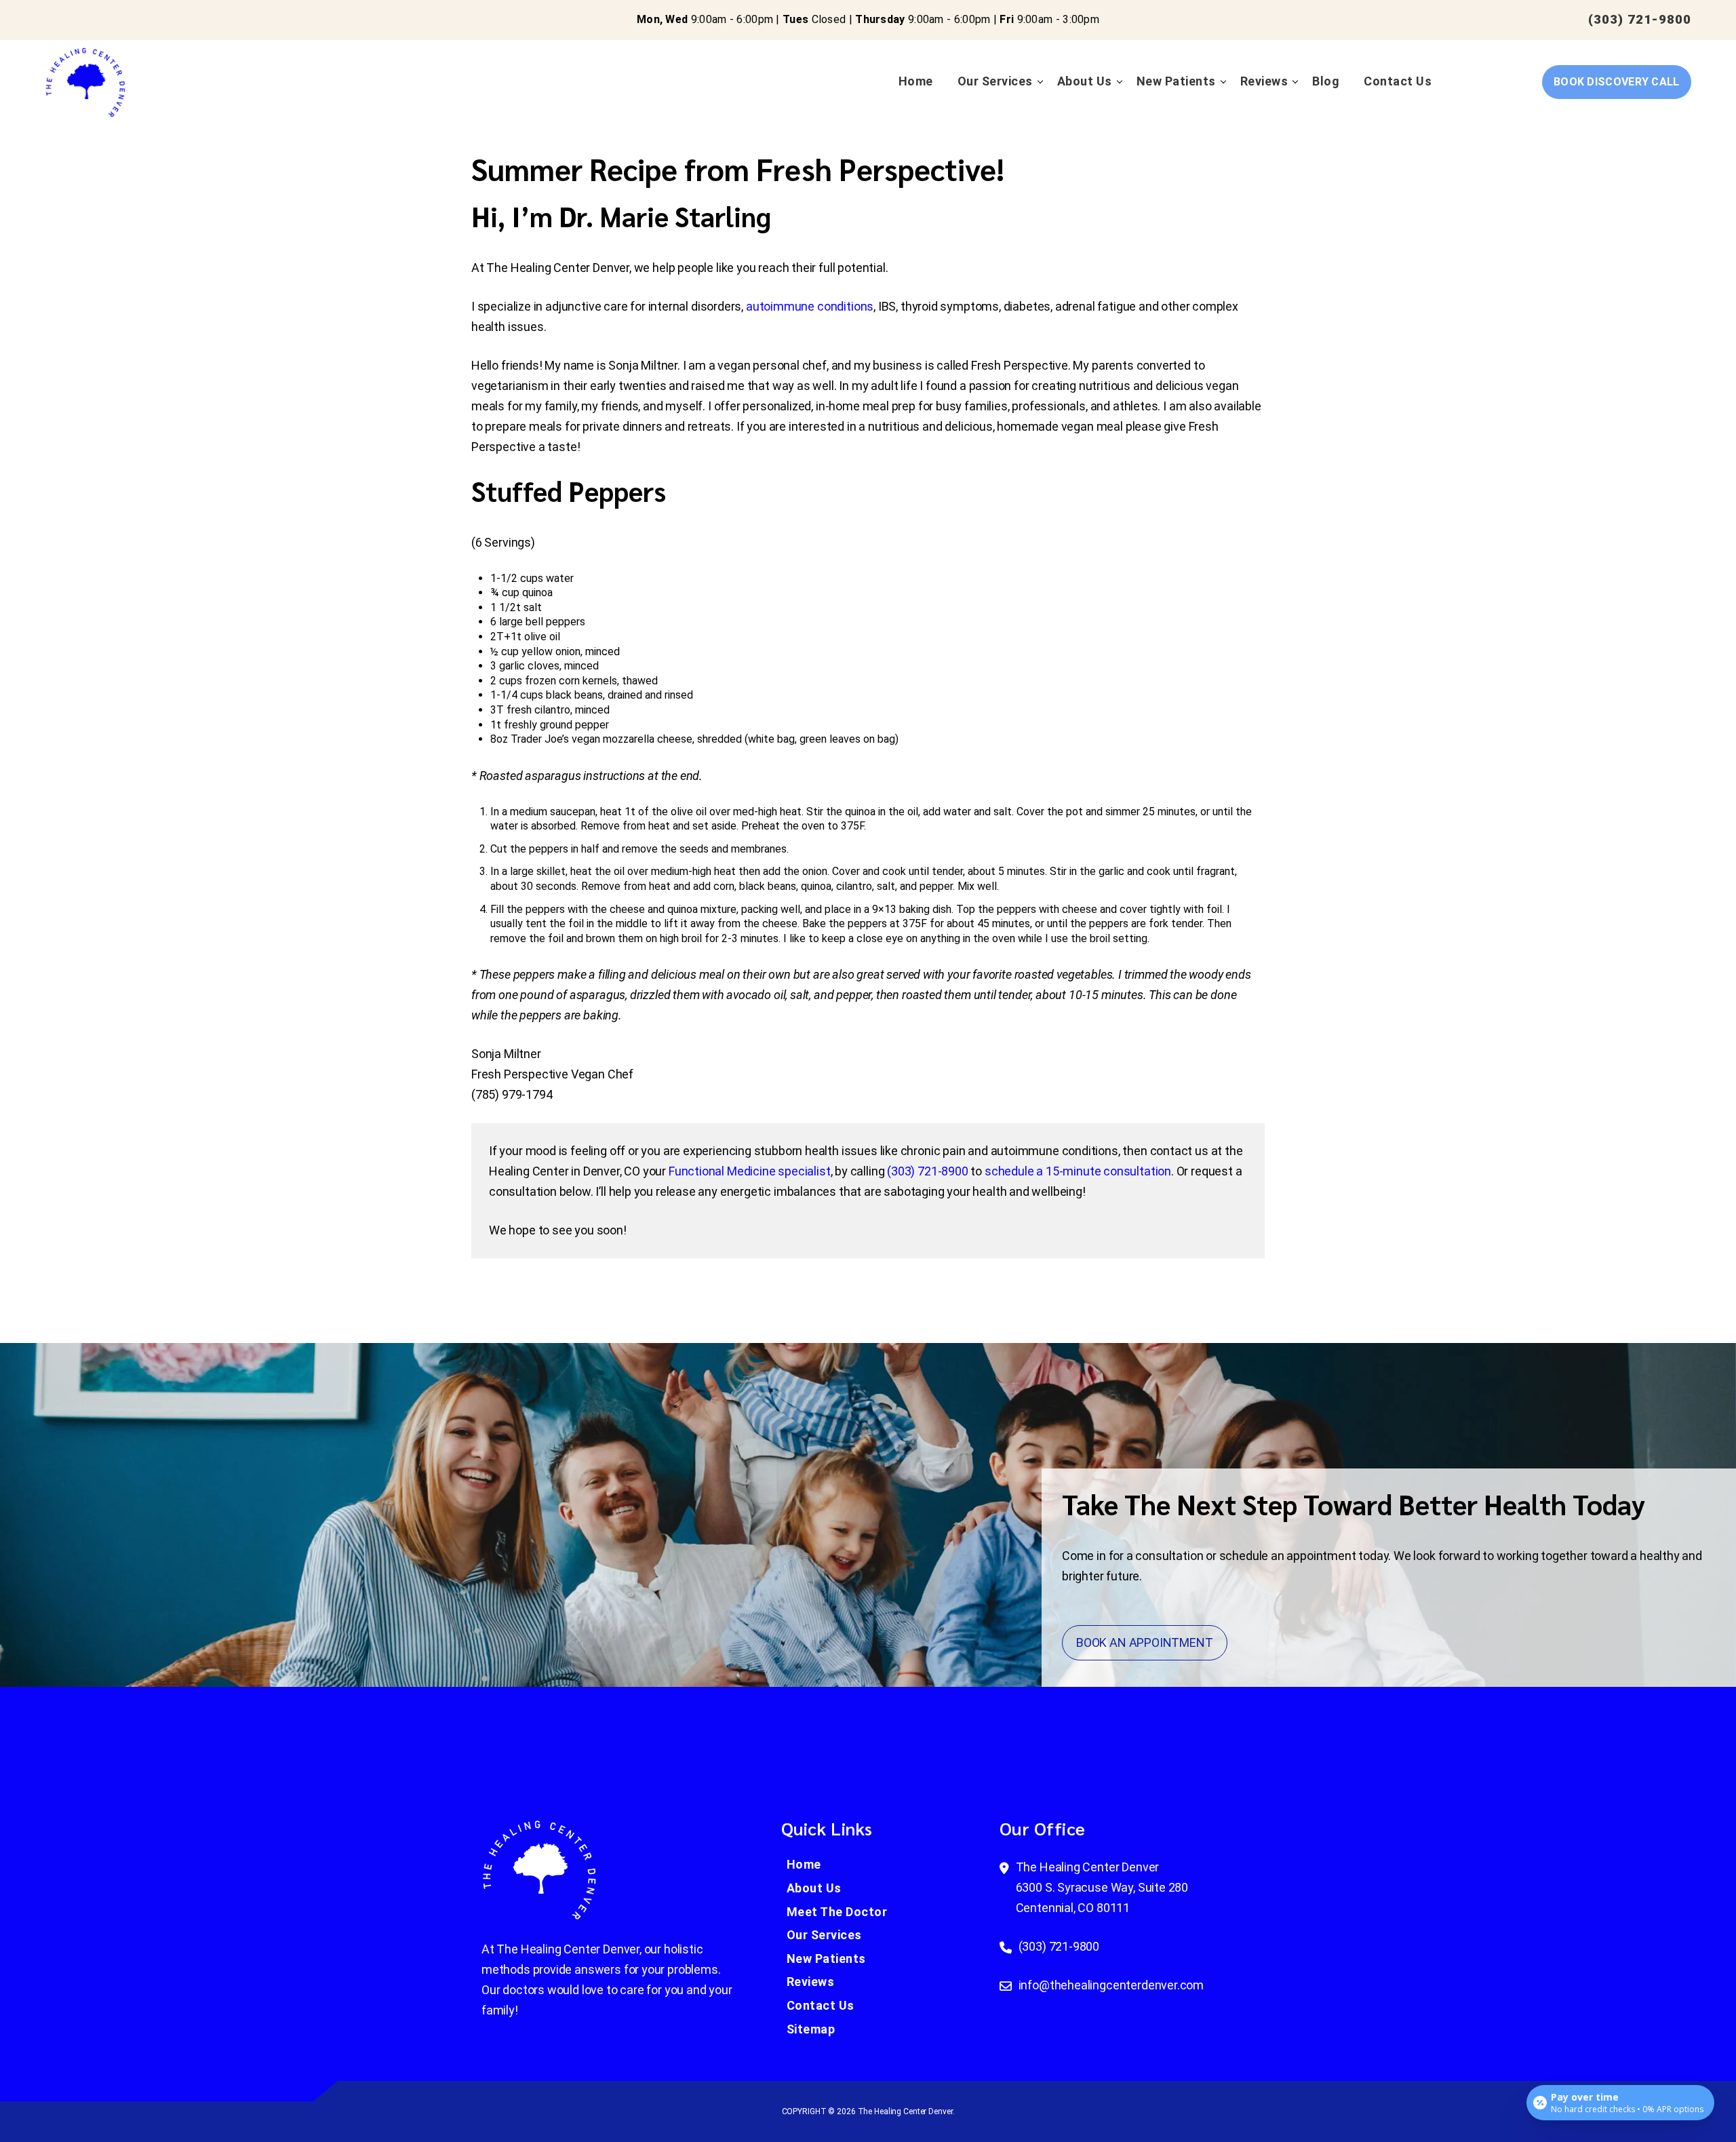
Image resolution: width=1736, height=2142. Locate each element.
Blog (1326, 81)
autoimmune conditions (810, 306)
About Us (1085, 81)
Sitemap (811, 2029)
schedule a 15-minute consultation (1078, 1171)
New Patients (1176, 81)
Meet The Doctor (837, 1912)
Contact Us (1398, 81)
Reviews (1264, 81)
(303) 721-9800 (1640, 19)
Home (916, 81)
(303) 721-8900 (927, 1171)
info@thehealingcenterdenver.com (1111, 1985)
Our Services (995, 81)
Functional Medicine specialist (750, 1171)
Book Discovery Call (1617, 82)
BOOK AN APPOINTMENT (1145, 1642)
